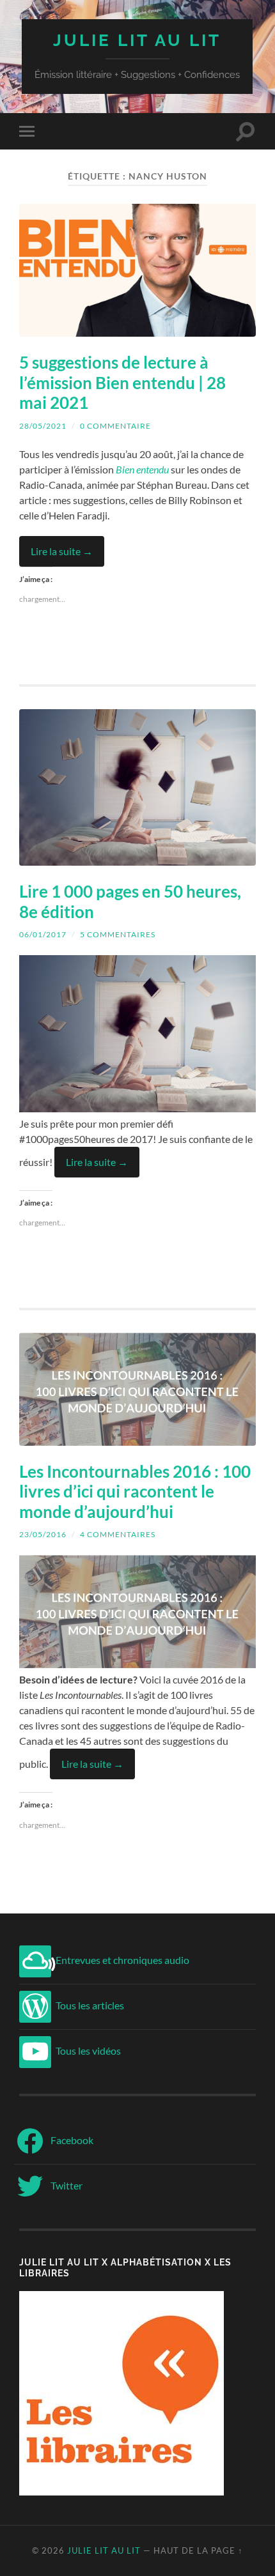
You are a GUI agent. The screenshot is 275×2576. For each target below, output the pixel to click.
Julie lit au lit (137, 40)
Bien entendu (142, 469)
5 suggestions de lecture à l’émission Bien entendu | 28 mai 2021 (122, 382)
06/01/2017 (43, 934)
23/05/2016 (43, 1534)
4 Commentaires (118, 1534)
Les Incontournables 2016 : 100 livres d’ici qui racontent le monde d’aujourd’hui (135, 1491)
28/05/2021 (43, 426)
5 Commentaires (118, 934)
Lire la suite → (62, 551)
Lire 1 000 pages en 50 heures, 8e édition (130, 901)
